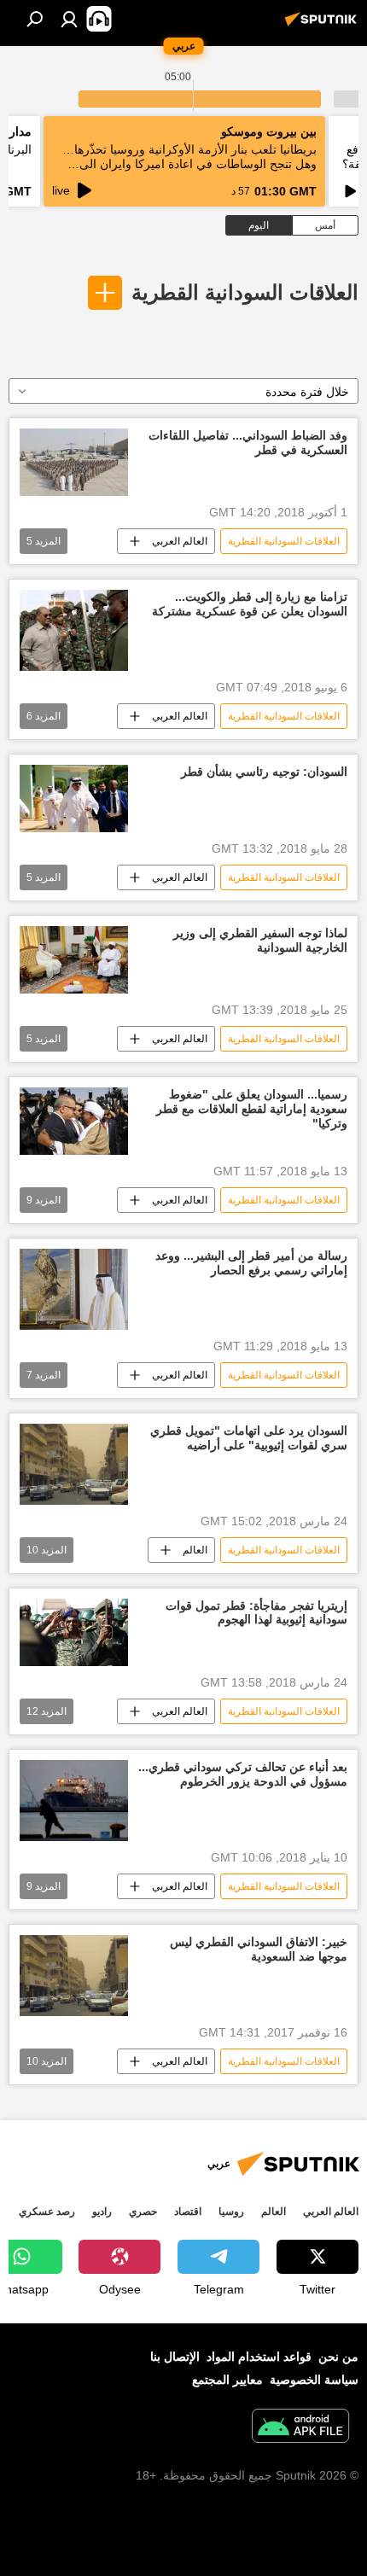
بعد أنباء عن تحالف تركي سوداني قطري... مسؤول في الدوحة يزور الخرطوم (243, 1774)
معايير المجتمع (227, 2380)
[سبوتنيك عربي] (323, 26)
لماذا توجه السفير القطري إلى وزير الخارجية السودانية (260, 940)
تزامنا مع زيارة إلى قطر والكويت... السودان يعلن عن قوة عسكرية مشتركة (250, 604)
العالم (195, 1550)
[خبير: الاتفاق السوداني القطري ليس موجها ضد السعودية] (74, 1976)
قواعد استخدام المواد (259, 2357)
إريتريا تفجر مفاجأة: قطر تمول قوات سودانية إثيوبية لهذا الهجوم (256, 1613)
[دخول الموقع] (69, 19)
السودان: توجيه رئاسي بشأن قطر (264, 772)
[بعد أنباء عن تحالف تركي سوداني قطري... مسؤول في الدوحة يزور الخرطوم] (74, 1801)
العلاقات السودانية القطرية (245, 292)
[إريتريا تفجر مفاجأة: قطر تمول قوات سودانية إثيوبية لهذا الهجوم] (74, 1633)
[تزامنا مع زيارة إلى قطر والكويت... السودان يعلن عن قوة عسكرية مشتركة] (74, 630)
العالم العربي (180, 541)
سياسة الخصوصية (314, 2380)
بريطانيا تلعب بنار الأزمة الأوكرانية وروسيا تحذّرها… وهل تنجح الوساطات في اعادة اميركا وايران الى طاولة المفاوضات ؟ (189, 164)
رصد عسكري (47, 2212)
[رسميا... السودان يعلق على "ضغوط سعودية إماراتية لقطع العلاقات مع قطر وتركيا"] (74, 1121)
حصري (143, 2212)
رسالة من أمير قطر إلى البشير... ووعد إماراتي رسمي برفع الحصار (251, 1263)
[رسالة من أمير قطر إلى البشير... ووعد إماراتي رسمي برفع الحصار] (74, 1289)
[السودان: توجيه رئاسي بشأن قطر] (74, 798)
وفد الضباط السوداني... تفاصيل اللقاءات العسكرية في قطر (248, 443)
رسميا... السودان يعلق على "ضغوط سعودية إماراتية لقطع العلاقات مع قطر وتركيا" (252, 1109)
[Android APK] (300, 2428)
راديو (102, 2212)
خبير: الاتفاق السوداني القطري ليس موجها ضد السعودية (259, 1949)
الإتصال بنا (175, 2357)
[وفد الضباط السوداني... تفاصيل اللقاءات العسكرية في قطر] (74, 462)
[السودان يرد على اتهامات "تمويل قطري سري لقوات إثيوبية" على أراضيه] (74, 1464)
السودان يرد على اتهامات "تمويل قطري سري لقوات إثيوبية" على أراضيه (249, 1438)
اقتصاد (188, 2212)
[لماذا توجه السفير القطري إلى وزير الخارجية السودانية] (74, 960)
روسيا (231, 2212)
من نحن (338, 2357)
